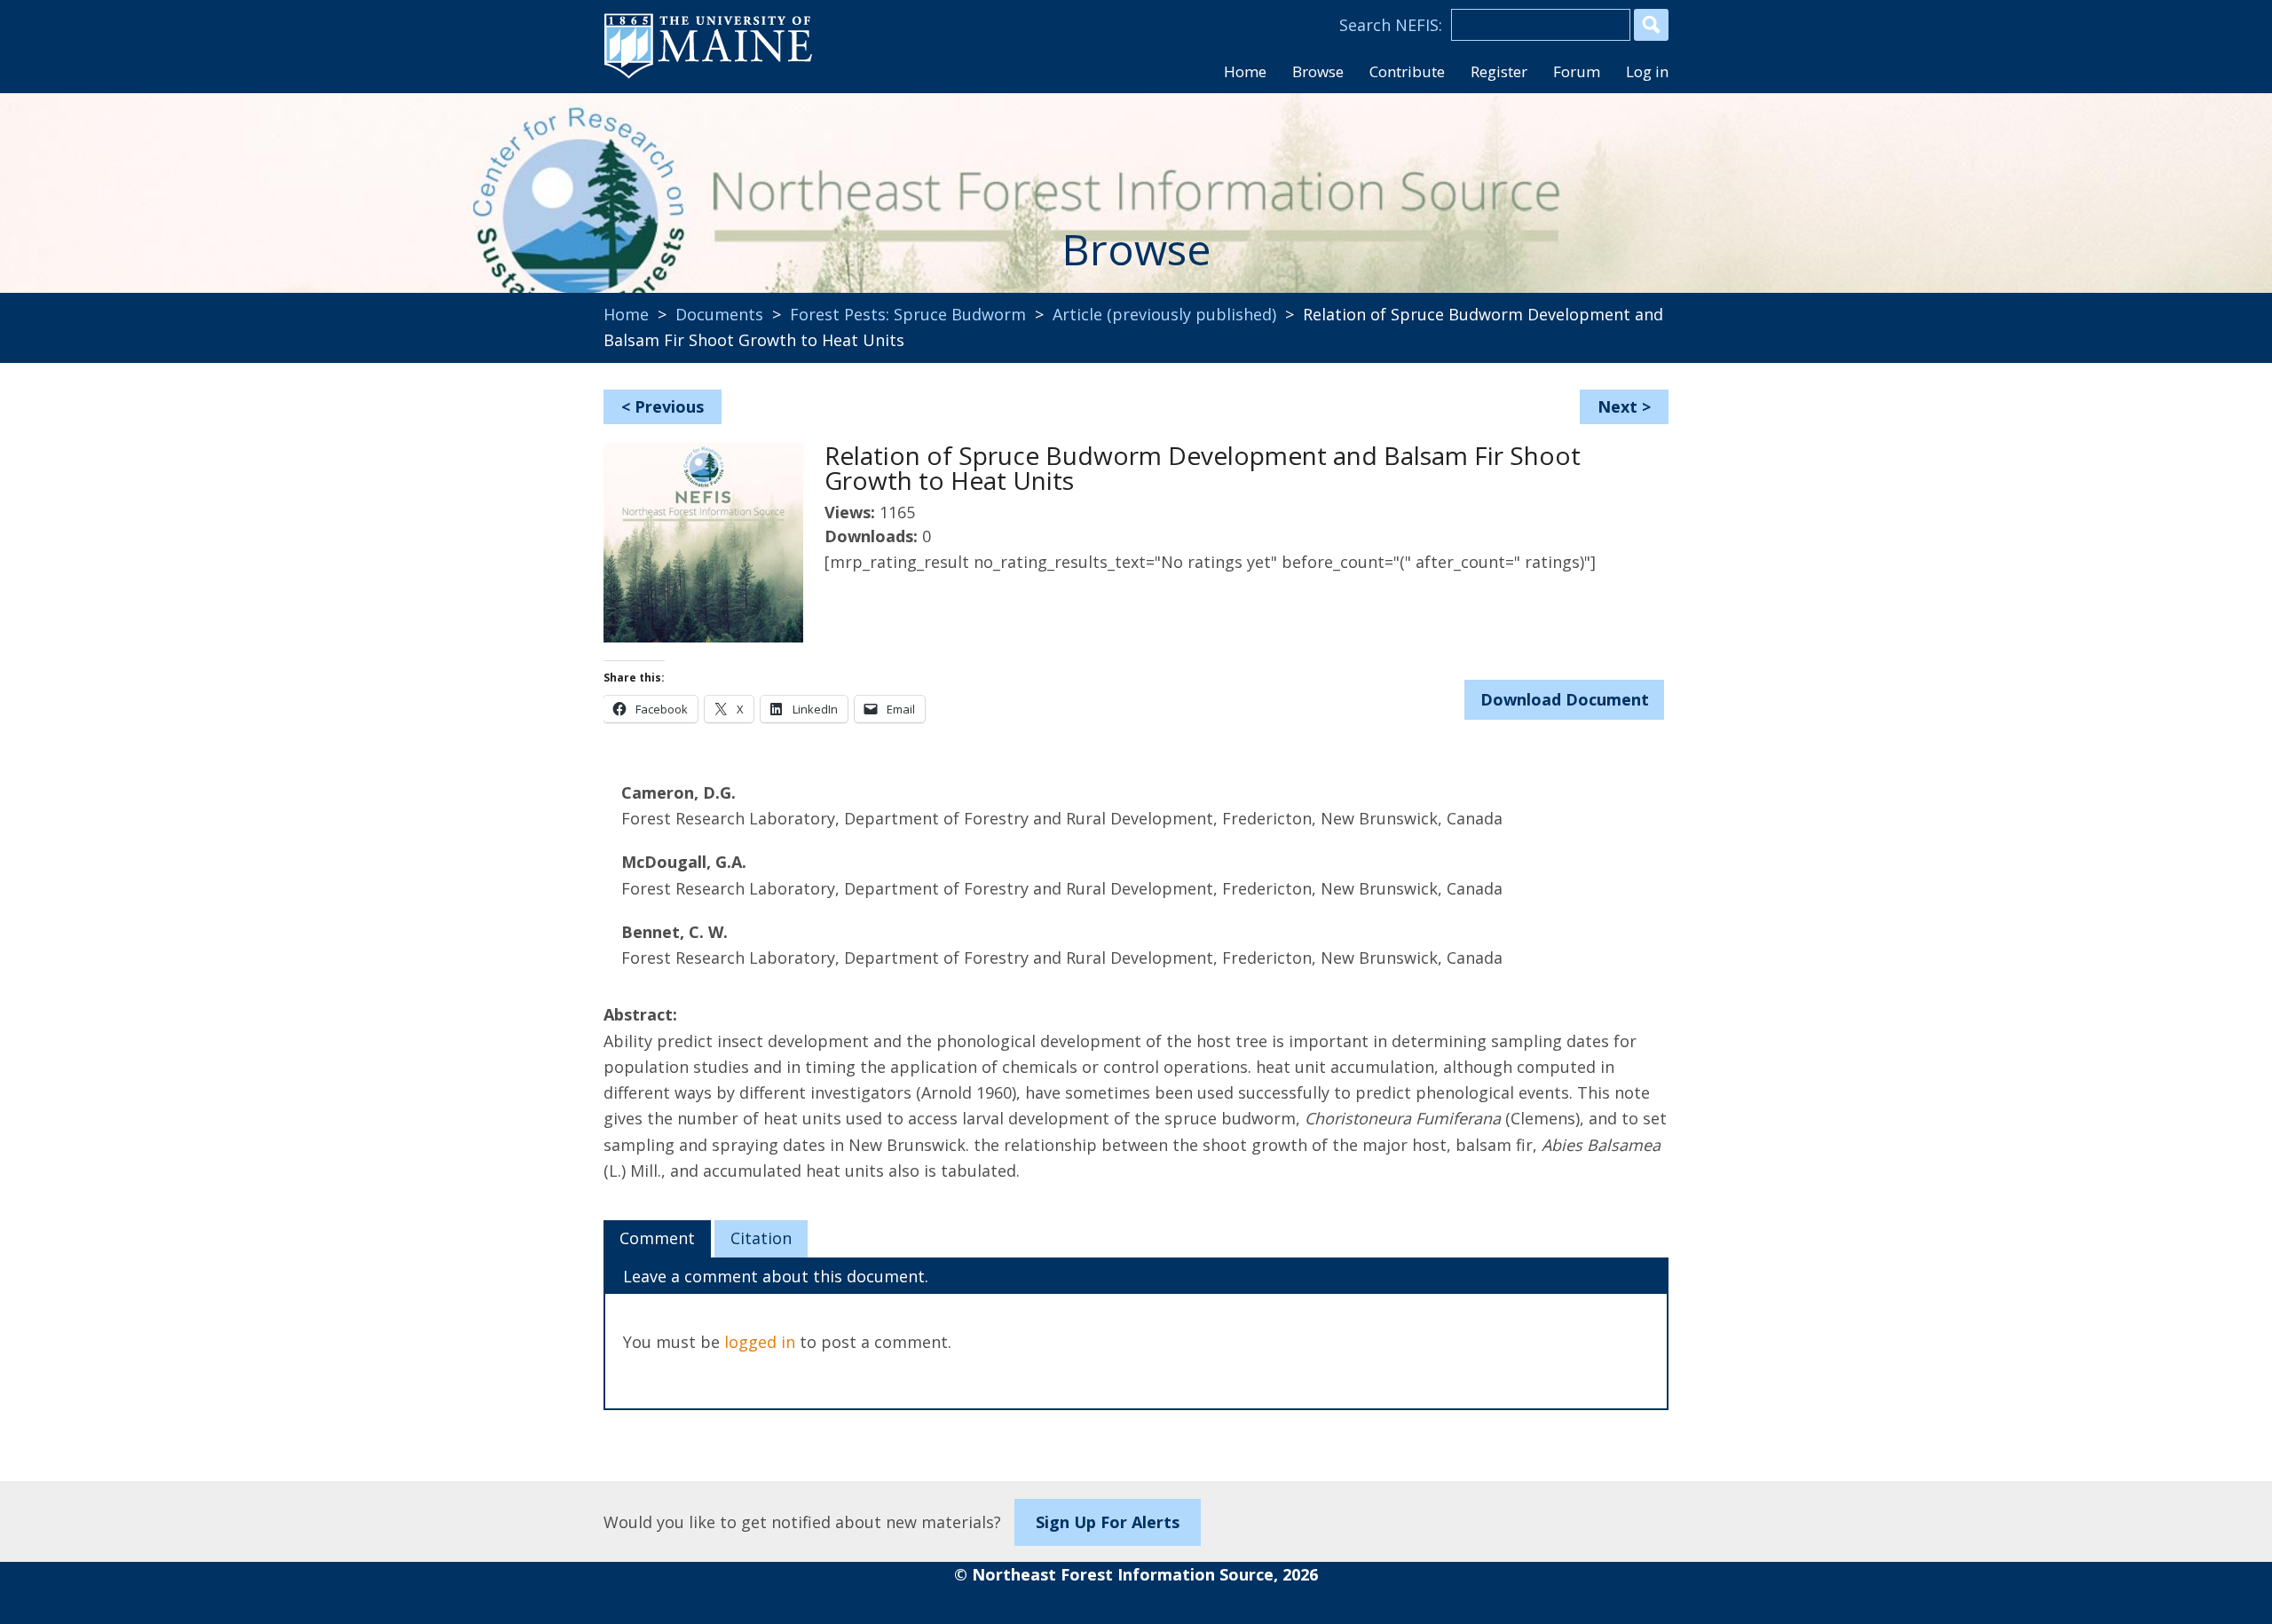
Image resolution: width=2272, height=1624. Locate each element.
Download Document (1565, 699)
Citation (761, 1238)
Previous (669, 406)
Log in (1647, 71)
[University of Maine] (708, 76)
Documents (719, 314)
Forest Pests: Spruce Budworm (908, 314)
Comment (657, 1238)
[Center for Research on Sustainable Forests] (724, 182)
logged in (760, 1342)
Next (1617, 406)
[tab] (657, 1239)
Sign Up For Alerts (1108, 1522)
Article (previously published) (1164, 314)
